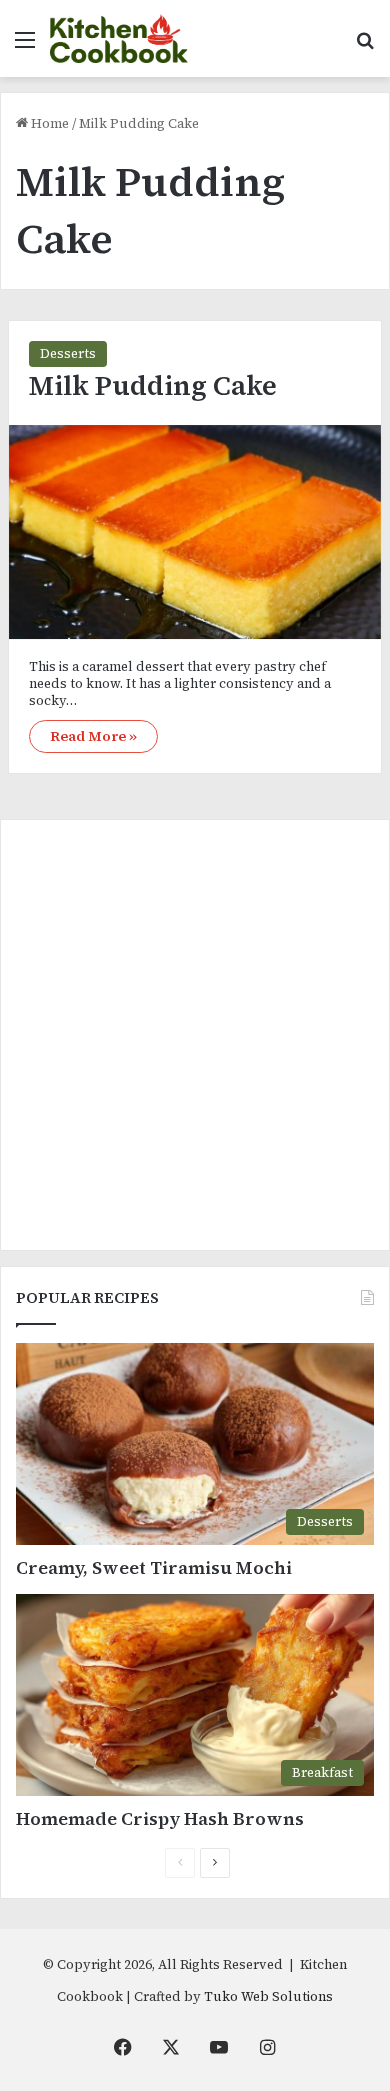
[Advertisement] (195, 1035)
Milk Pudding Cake (153, 385)
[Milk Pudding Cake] (195, 532)
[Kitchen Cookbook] (119, 38)
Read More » (93, 736)
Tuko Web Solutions (268, 1996)
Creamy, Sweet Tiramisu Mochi (154, 1567)
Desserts (68, 353)
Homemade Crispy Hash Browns (160, 1818)
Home (48, 123)
